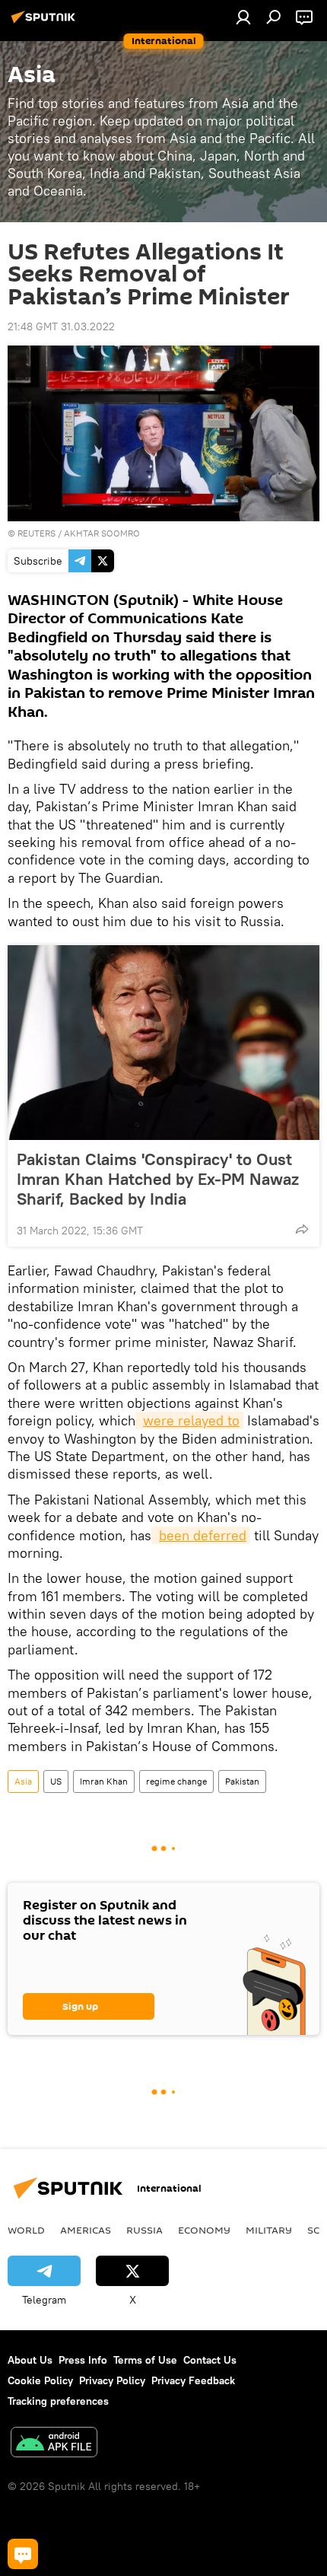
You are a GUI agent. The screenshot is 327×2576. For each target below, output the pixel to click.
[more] (302, 1229)
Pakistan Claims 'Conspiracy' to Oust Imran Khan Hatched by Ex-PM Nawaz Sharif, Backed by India (158, 1179)
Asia (23, 1781)
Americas (86, 2230)
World (26, 2230)
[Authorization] (243, 17)
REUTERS (37, 533)
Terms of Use (145, 2360)
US (56, 1781)
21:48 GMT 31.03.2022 (61, 326)
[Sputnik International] (46, 23)
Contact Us (210, 2360)
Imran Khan (104, 1781)
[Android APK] (54, 2444)
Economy (204, 2230)
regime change (176, 1781)
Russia (144, 2230)
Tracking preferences (58, 2401)
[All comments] (23, 2554)
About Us (30, 2360)
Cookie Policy (40, 2380)
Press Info (83, 2360)
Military (269, 2230)
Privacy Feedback (193, 2380)
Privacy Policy (112, 2380)
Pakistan (242, 1781)
